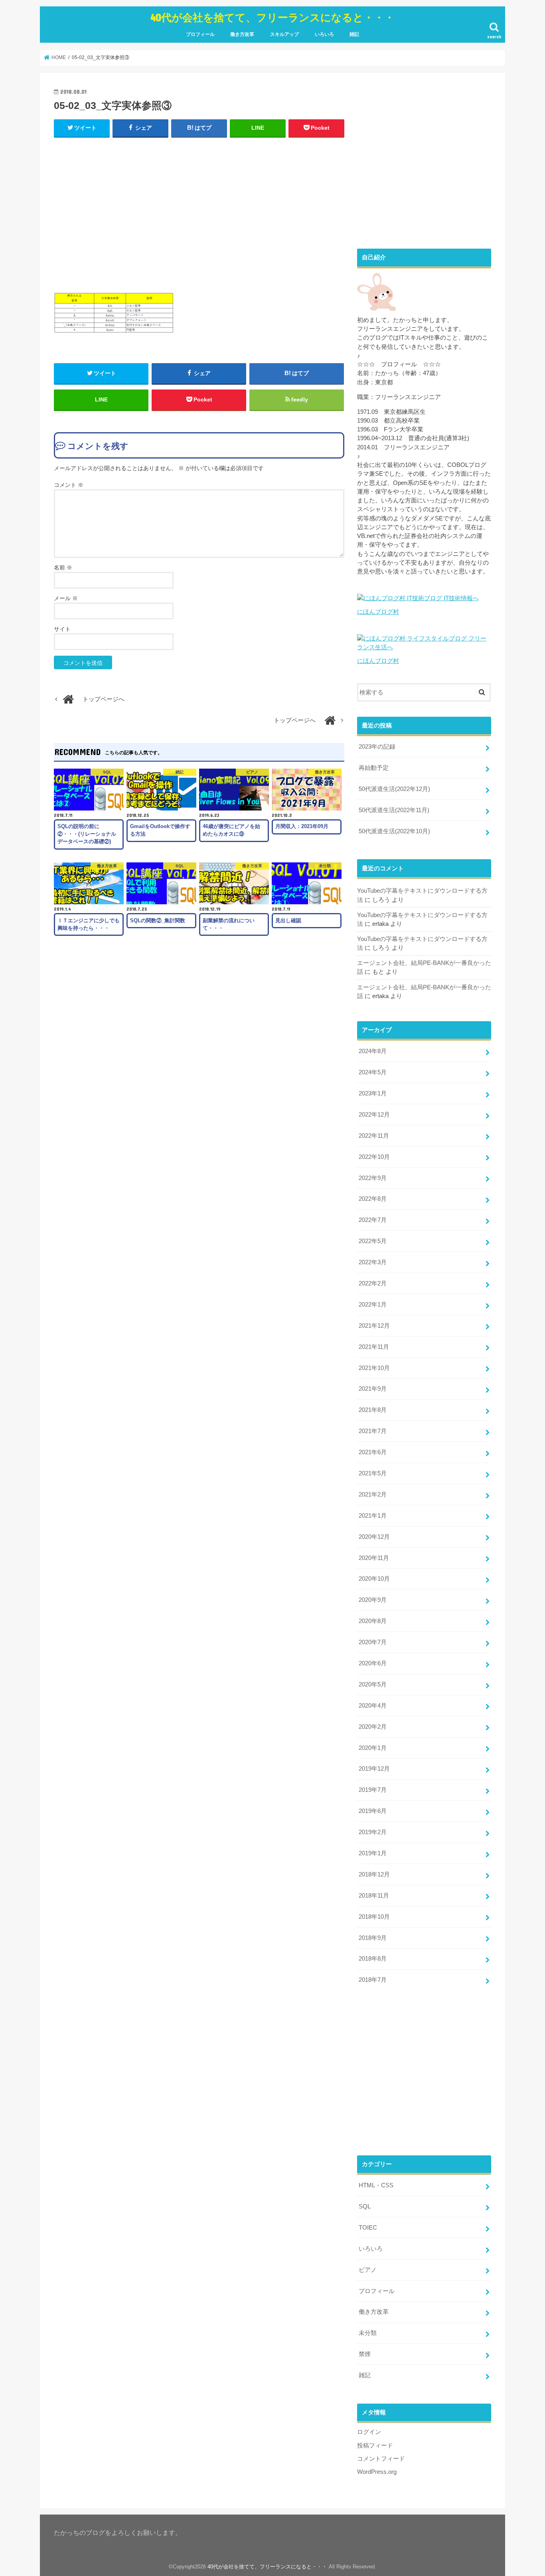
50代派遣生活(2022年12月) (394, 789)
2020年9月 (373, 1600)
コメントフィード (381, 2459)
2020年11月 (374, 1558)
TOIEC (368, 2228)
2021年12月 (374, 1326)
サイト (62, 629)
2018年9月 (373, 1938)
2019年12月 (374, 1769)
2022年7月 (373, 1220)
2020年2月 (373, 1727)
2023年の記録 (377, 747)
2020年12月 (374, 1537)
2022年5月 (373, 1241)
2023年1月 (373, 1093)
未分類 (368, 2333)
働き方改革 (242, 34)
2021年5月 (373, 1473)
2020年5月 (373, 1684)
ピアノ (368, 2270)
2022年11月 (374, 1136)
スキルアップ (284, 34)
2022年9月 (373, 1178)
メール (66, 598)
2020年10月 (374, 1579)
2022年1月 (373, 1305)
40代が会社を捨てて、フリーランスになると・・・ (272, 17)
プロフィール (200, 34)
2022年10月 (374, 1157)
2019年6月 (373, 1811)
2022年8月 (373, 1199)
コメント (69, 485)
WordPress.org (377, 2472)
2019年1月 (373, 1853)
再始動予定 (374, 768)
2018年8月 (373, 1959)
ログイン (369, 2432)
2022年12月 (374, 1115)
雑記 (354, 34)
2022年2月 (373, 1283)
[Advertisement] (199, 213)
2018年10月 (374, 1917)
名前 (63, 567)
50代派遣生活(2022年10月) (394, 831)
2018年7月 (373, 1980)
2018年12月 (374, 1874)
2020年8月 (373, 1621)
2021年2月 (373, 1495)
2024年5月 (373, 1072)
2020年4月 (373, 1706)
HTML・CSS (376, 2185)
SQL (365, 2206)
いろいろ (324, 34)
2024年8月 (373, 1051)
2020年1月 (373, 1748)
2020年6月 (373, 1663)
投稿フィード (375, 2446)
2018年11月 (374, 1896)
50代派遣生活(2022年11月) (394, 810)
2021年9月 (373, 1389)
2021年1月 (373, 1516)
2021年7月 (373, 1431)
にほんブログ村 (378, 612)
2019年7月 (373, 1790)
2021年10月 (374, 1368)
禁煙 (365, 2354)
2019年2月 (373, 1832)
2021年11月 (374, 1347)
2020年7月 (373, 1642)
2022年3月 (373, 1262)
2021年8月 (373, 1410)
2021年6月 (373, 1452)
